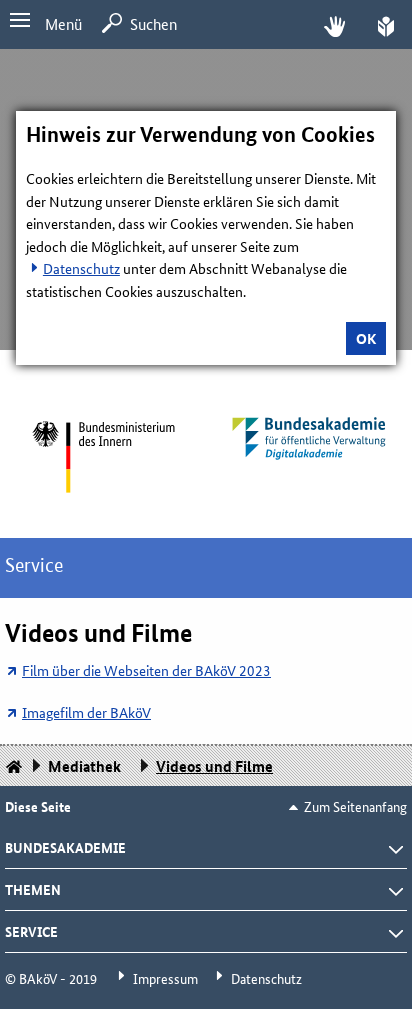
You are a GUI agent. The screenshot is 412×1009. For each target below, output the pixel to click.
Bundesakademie (65, 847)
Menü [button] (63, 23)
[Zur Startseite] (103, 456)
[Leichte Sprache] (386, 24)
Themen (33, 889)
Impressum (165, 978)
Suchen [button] (153, 23)
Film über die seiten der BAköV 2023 (146, 670)
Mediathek (84, 766)
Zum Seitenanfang (355, 806)
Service (34, 565)
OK (366, 338)
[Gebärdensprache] (334, 24)
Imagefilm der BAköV (86, 712)
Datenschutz (81, 268)
